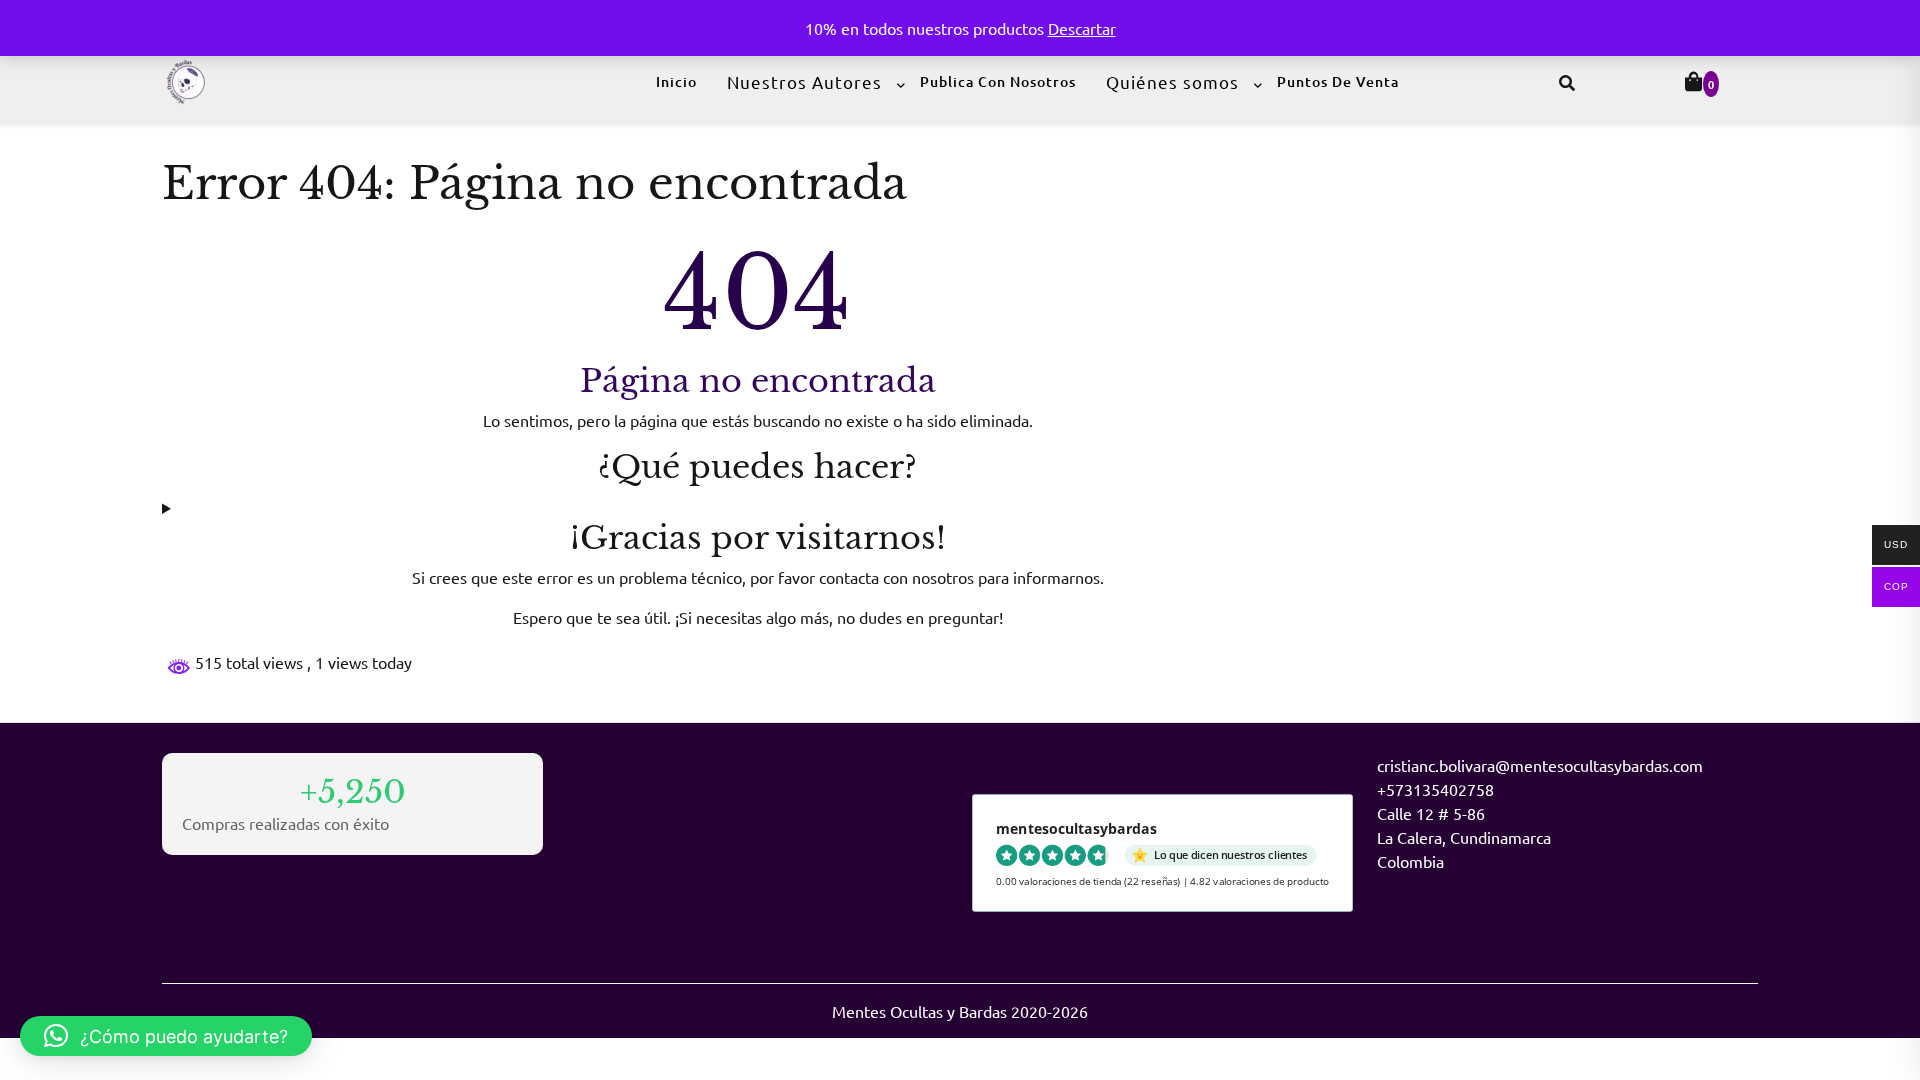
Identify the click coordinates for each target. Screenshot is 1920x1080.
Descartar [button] (1082, 28)
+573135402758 (1435, 789)
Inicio (676, 81)
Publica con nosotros (998, 81)
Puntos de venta (1338, 81)
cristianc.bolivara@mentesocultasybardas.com (1540, 765)
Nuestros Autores (804, 81)
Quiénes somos (1172, 81)
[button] (166, 1036)
